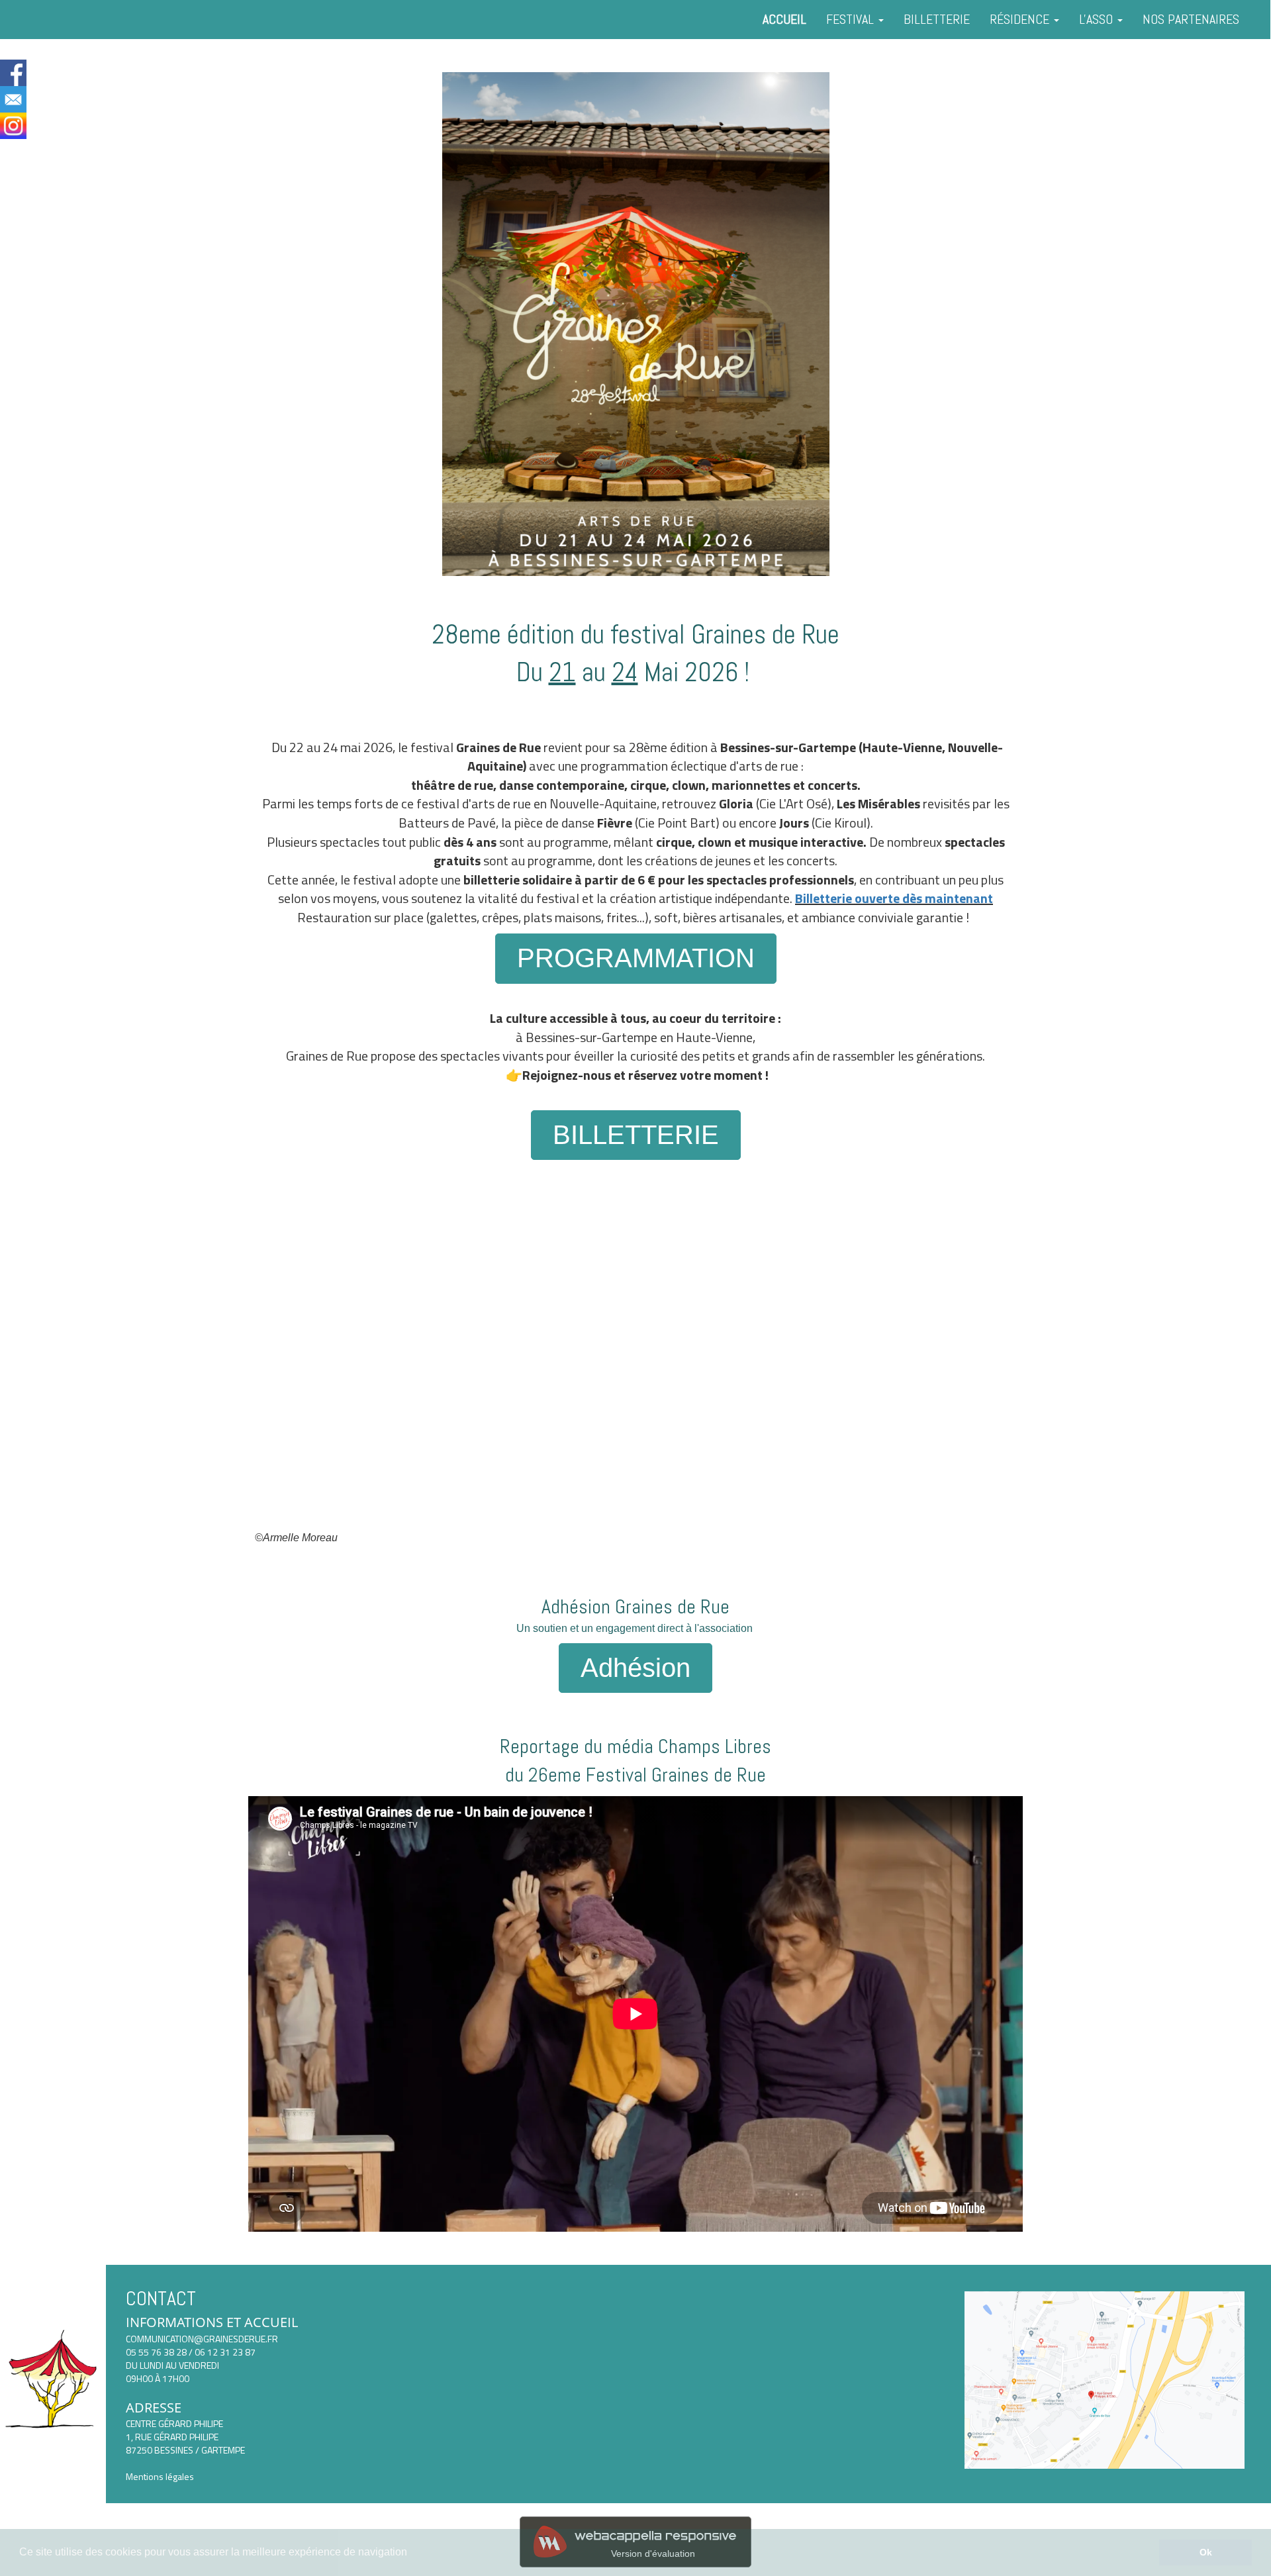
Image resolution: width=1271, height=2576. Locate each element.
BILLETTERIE (937, 19)
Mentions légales (160, 2476)
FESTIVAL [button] (852, 19)
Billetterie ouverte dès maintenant (894, 898)
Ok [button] (1206, 2552)
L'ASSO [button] (1098, 19)
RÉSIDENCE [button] (1021, 19)
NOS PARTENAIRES (1191, 19)
